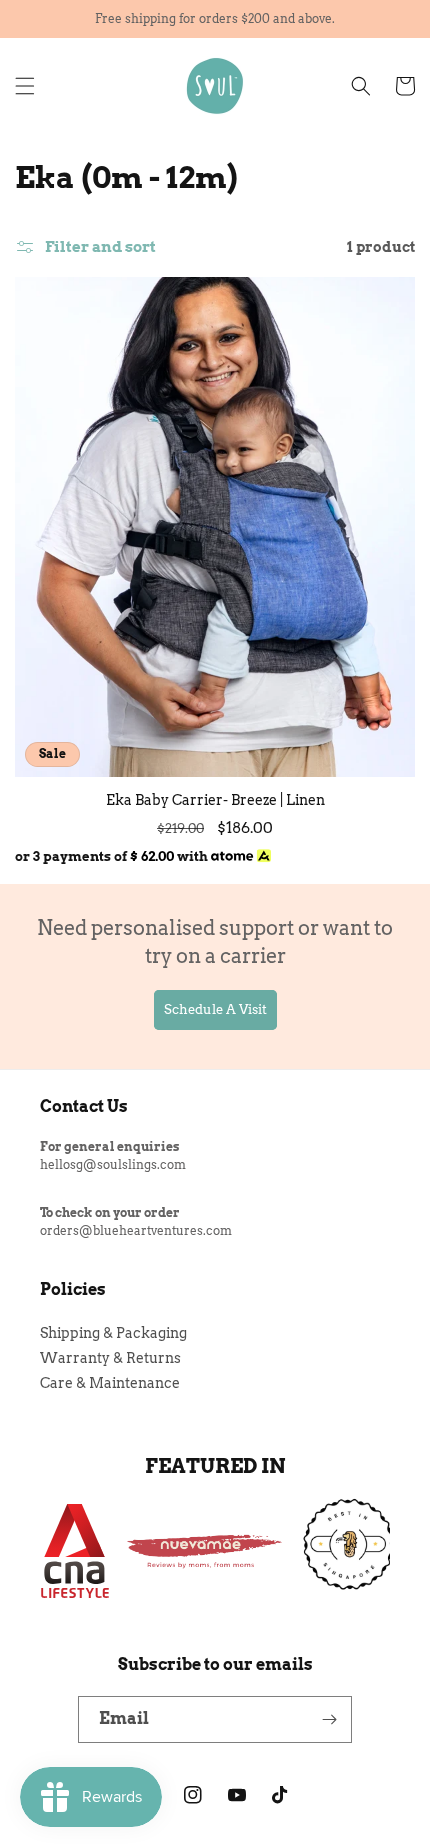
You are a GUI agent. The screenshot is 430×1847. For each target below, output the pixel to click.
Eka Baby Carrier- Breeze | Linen (215, 800)
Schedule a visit (215, 1009)
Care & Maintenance (110, 1383)
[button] (25, 86)
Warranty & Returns (110, 1358)
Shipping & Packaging (113, 1333)
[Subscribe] (329, 1719)
